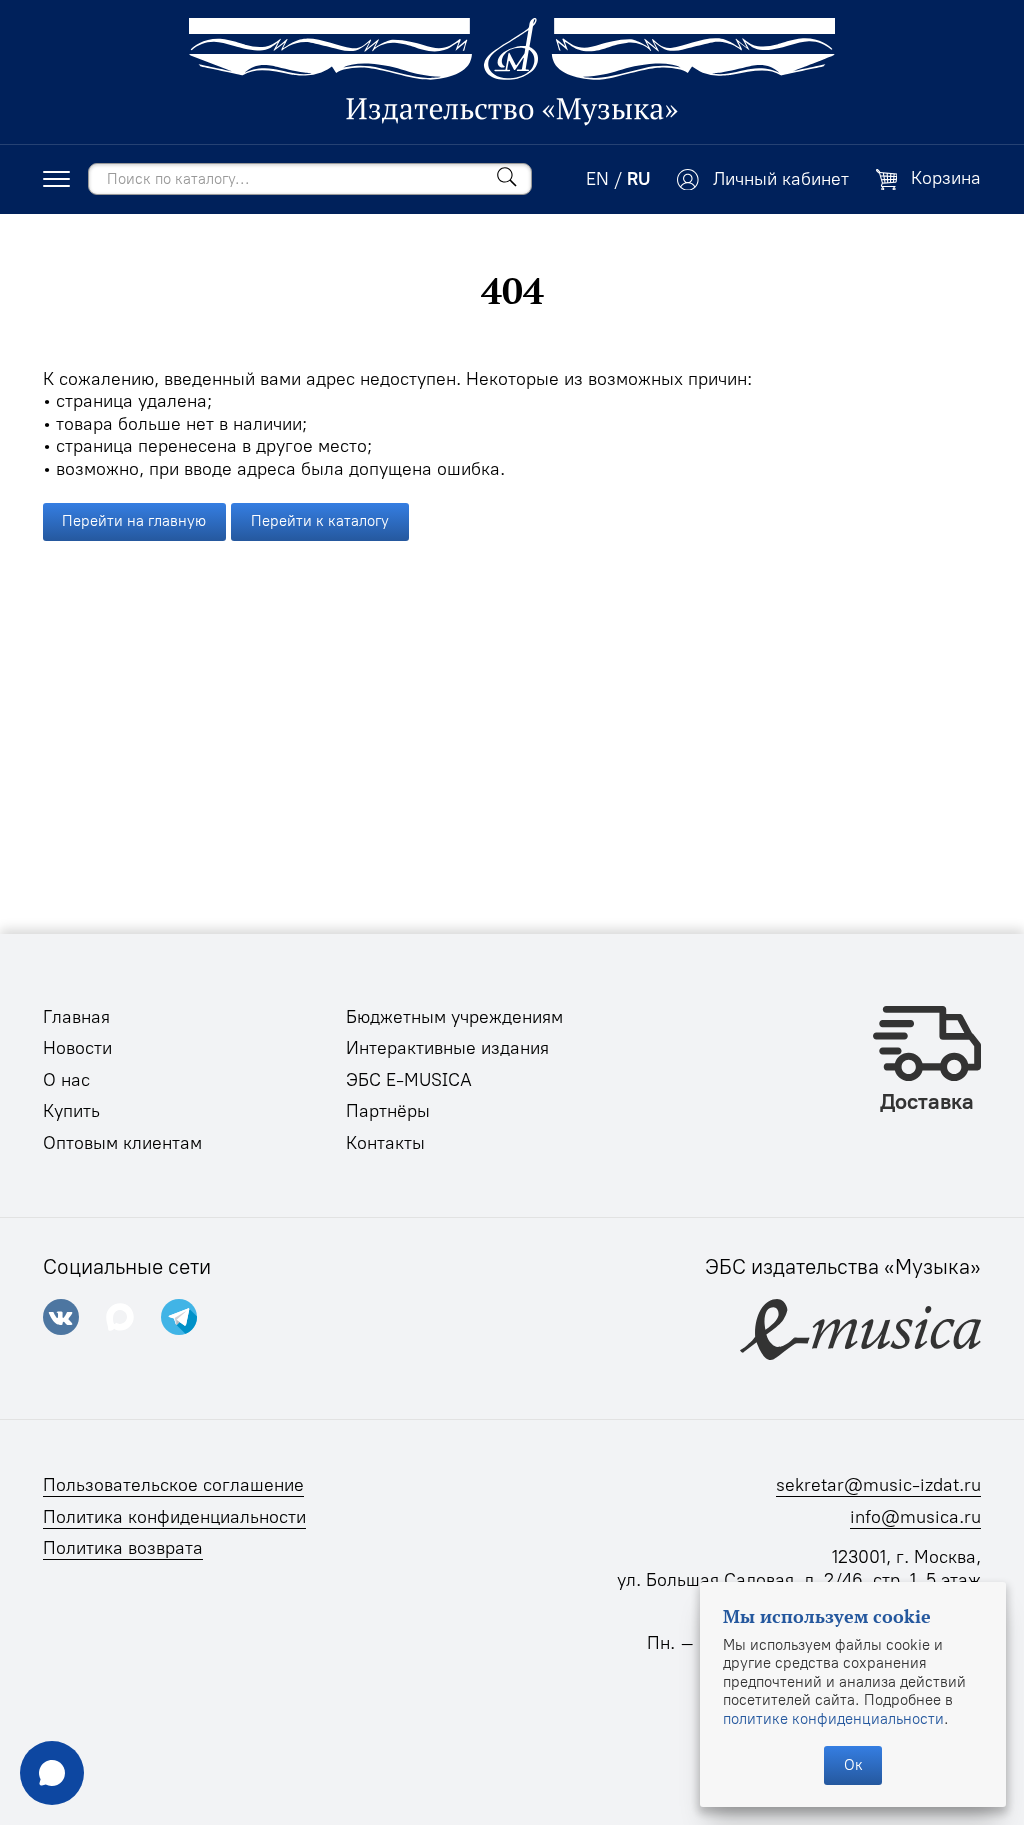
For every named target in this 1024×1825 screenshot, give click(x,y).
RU (638, 179)
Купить (71, 1111)
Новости (77, 1048)
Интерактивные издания (447, 1048)
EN (597, 179)
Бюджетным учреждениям (454, 1017)
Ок (853, 1765)
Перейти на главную (134, 521)
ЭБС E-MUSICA (409, 1080)
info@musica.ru (915, 1517)
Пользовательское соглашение (173, 1485)
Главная (76, 1017)
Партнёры (388, 1111)
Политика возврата (123, 1548)
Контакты (385, 1143)
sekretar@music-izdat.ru (878, 1485)
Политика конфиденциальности (174, 1517)
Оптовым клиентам (122, 1143)
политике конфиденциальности (833, 1719)
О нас (66, 1080)
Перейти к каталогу (320, 521)
